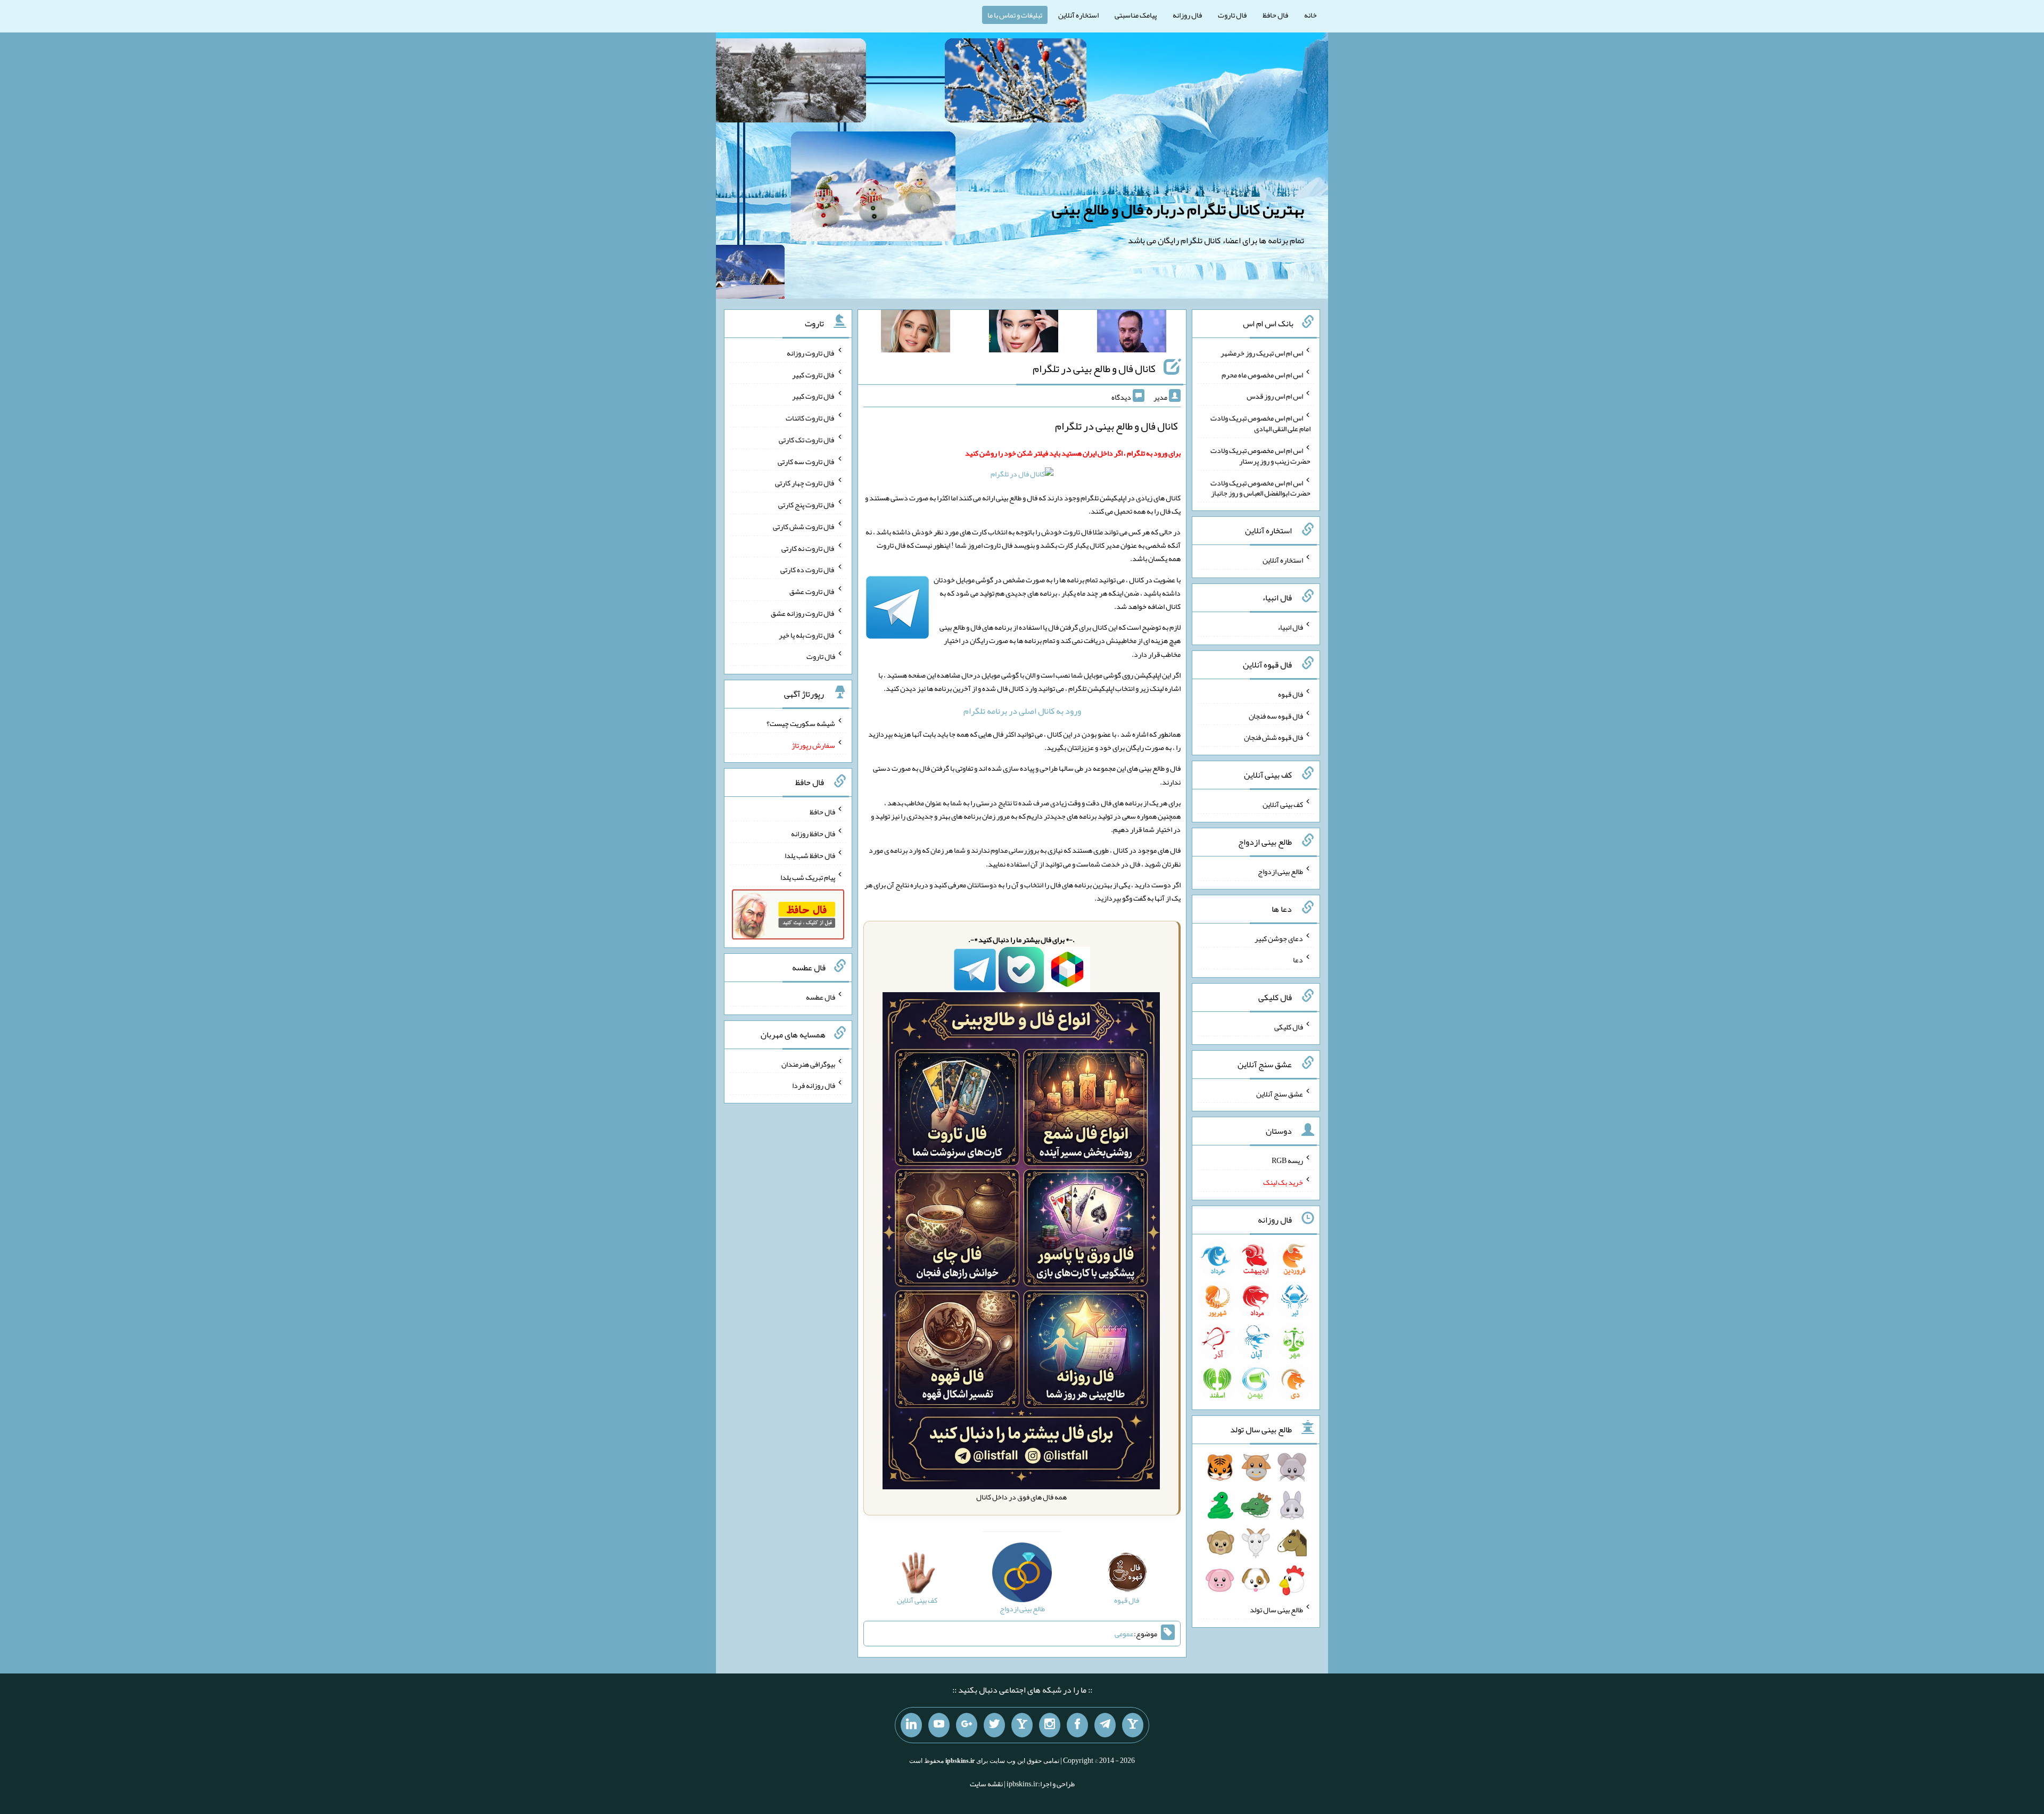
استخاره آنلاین (1078, 15)
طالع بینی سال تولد (1276, 1610)
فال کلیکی (1289, 1027)
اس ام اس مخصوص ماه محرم (1262, 374)
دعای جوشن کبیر (1279, 938)
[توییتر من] (994, 1725)
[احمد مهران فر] (1132, 333)
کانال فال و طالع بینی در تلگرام (1094, 368)
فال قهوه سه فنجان (1276, 715)
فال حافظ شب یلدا (810, 855)
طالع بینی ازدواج (1280, 871)
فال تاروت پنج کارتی (807, 505)
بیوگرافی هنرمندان (808, 1063)
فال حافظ (1275, 15)
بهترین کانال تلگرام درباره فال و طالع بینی (1178, 209)
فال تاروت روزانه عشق (803, 613)
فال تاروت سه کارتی (806, 461)
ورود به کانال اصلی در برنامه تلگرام (1022, 711)
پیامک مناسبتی (1136, 15)
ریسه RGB (1287, 1160)
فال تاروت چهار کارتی (805, 483)
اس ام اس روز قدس (1275, 396)
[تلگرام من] (1105, 1725)
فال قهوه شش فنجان (1274, 737)
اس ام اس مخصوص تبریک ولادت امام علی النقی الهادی (1260, 423)
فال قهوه (1291, 694)
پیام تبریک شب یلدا (808, 877)
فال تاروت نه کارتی (808, 548)
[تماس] (1022, 1725)
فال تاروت (1232, 15)
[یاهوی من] (1133, 1725)
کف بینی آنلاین (1283, 804)
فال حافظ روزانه (813, 834)
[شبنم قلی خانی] (916, 333)
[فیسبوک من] (1077, 1725)
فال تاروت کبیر (814, 374)
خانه (1311, 15)
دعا (1298, 960)
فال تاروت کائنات (810, 418)
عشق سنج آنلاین (1280, 1093)
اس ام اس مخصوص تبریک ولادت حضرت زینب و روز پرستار (1260, 456)
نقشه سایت (986, 1784)
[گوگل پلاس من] (967, 1725)
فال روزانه (1187, 15)
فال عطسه (821, 997)
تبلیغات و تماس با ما (1015, 15)
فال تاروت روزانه (811, 353)
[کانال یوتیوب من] (939, 1725)
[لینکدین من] (911, 1725)
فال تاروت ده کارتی (808, 570)
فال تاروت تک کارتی (807, 440)
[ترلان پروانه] (1024, 333)
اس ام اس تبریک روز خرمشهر (1262, 353)
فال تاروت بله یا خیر (807, 634)
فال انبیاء (1290, 627)
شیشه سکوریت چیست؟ (801, 723)
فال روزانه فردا (814, 1085)
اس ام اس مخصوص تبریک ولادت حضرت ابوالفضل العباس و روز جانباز (1260, 488)
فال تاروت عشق (812, 591)
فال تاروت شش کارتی (804, 526)
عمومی (1124, 1634)
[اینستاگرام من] (1050, 1725)
